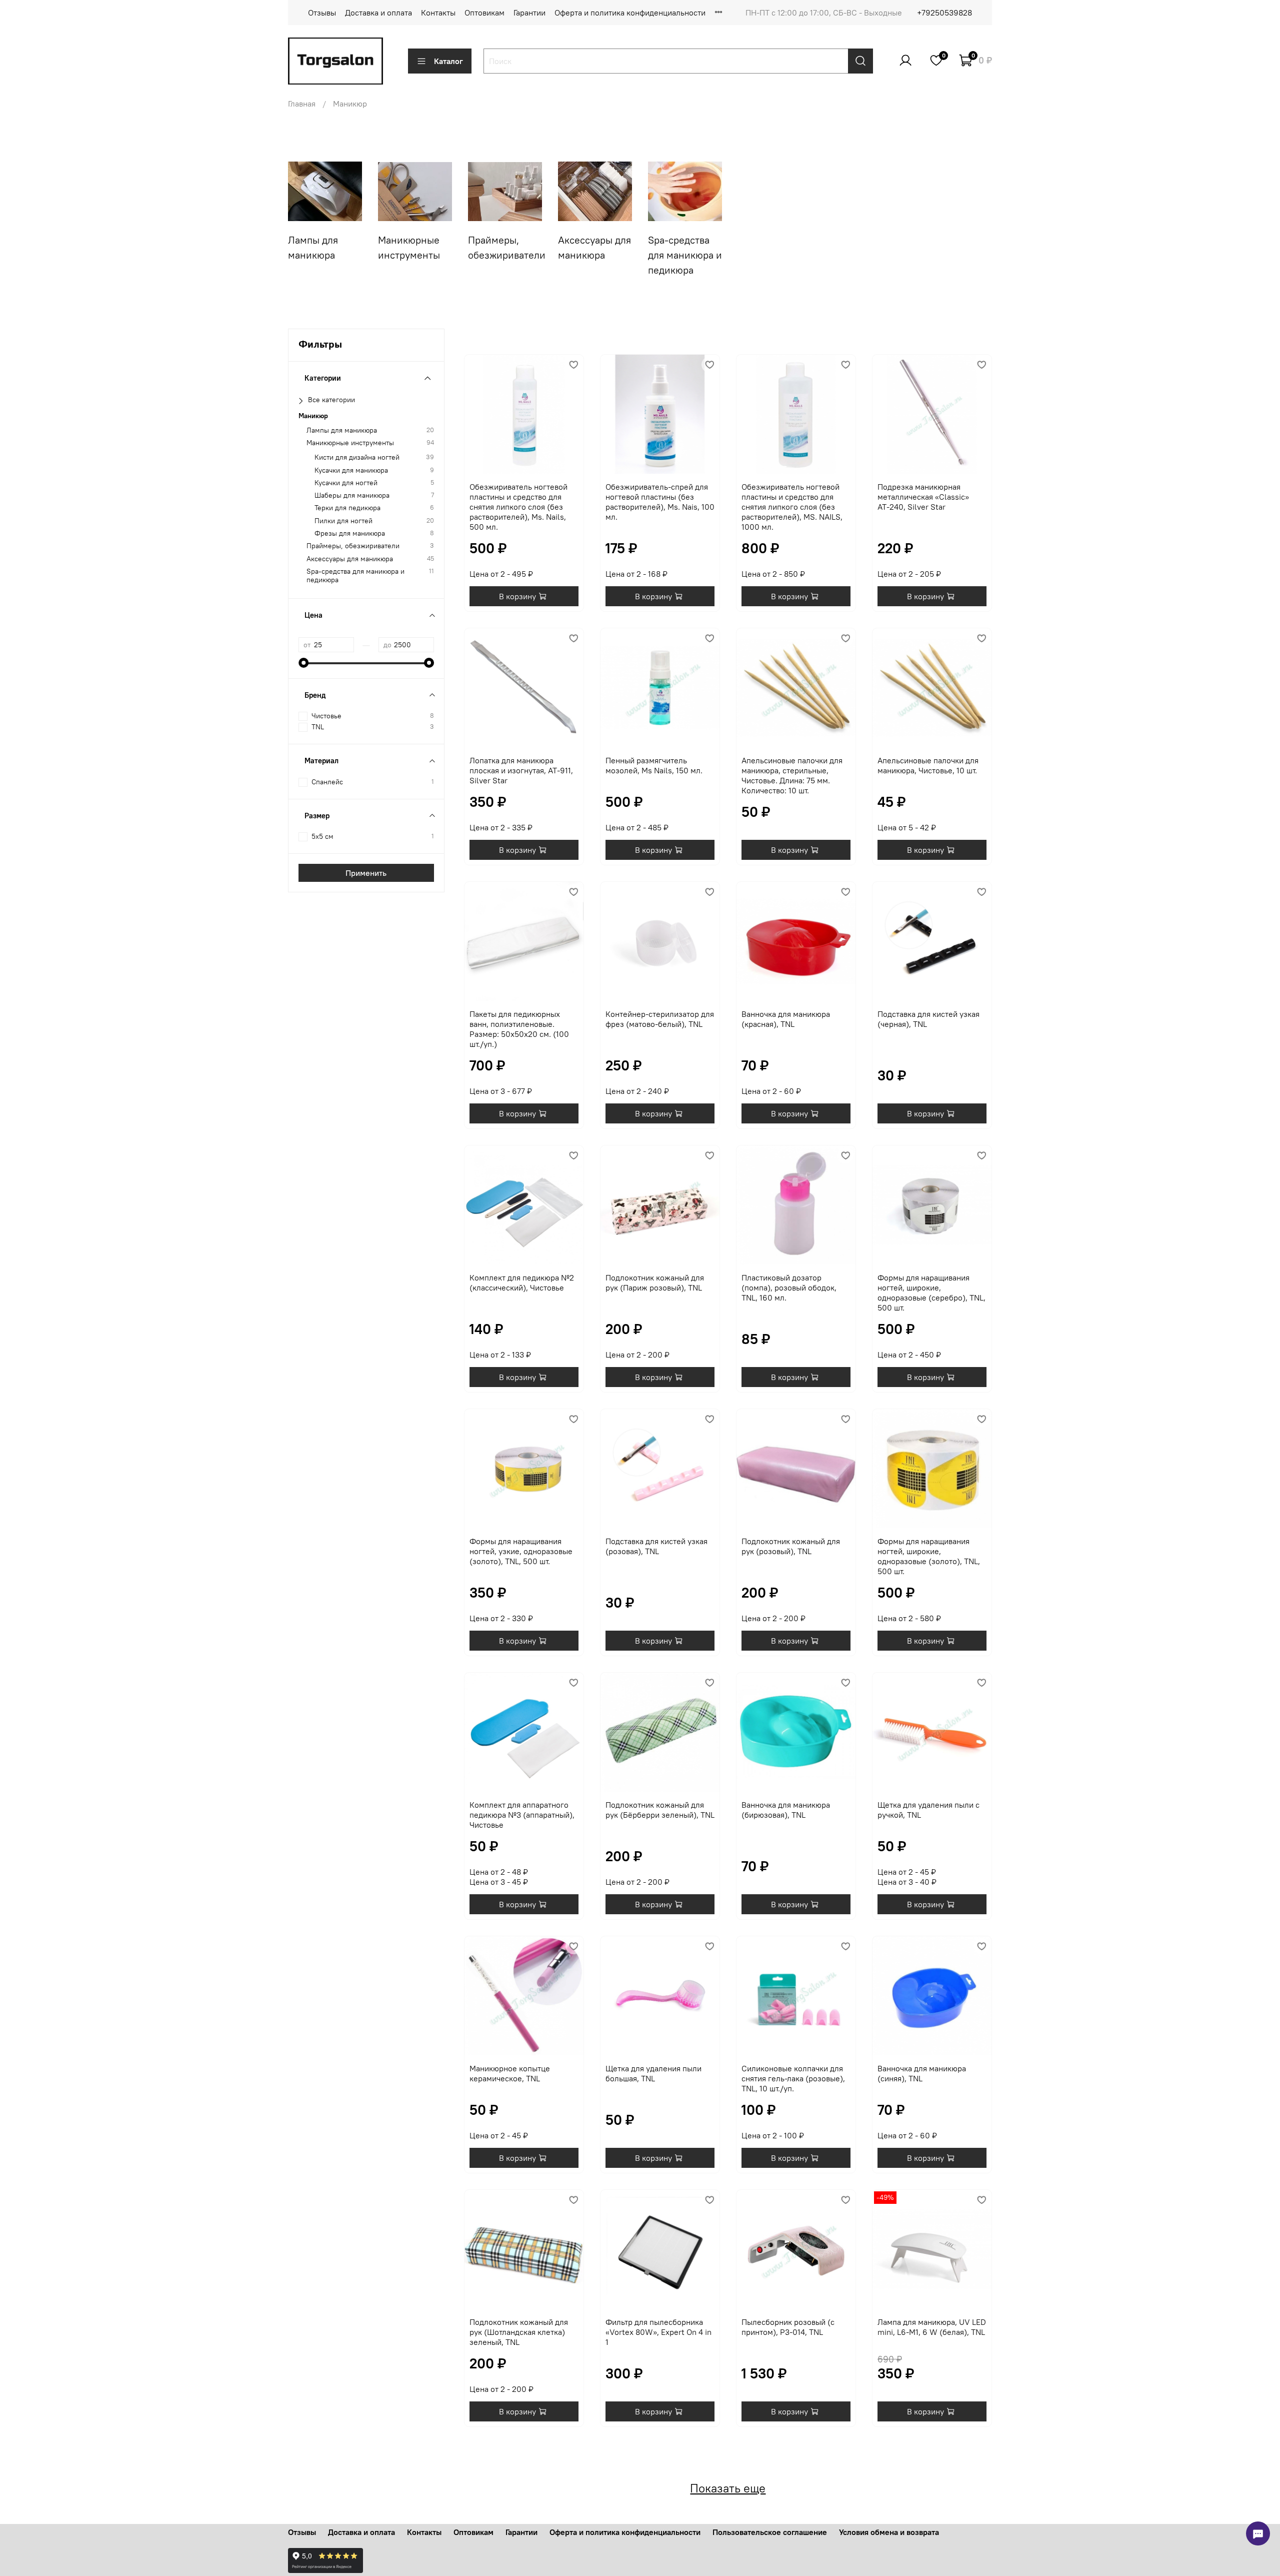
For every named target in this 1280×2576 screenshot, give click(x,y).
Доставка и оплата (378, 13)
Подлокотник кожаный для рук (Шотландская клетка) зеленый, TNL (519, 2332)
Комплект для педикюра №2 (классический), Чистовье (522, 1282)
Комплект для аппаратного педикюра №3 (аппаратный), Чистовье (522, 1815)
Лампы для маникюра (342, 430)
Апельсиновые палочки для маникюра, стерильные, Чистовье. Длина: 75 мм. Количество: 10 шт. (792, 775)
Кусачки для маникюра (351, 470)
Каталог (448, 61)
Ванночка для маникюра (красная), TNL (786, 1019)
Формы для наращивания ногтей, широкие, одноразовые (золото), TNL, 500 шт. (929, 1556)
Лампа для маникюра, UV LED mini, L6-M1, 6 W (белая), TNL (932, 2327)
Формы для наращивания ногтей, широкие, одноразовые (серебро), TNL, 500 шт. (931, 1293)
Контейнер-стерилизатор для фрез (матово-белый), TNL (660, 1019)
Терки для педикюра (347, 508)
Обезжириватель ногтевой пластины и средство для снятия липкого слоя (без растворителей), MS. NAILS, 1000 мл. (792, 507)
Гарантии (529, 13)
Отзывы (322, 13)
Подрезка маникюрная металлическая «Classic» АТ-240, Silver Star (923, 497)
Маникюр (313, 415)
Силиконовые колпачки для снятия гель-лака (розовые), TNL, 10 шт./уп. (793, 2078)
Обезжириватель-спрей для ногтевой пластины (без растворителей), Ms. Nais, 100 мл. (660, 502)
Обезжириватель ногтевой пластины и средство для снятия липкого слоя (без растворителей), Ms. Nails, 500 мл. (518, 507)
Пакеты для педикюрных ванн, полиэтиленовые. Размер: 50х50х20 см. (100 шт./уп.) (519, 1029)
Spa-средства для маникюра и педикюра (355, 576)
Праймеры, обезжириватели (353, 546)
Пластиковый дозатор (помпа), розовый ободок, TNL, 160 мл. (789, 1287)
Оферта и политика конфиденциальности (630, 13)
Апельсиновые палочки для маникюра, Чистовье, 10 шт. (928, 765)
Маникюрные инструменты (350, 443)
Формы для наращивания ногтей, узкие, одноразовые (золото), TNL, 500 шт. (521, 1551)
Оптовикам (484, 13)
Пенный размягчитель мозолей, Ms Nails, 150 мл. (654, 765)
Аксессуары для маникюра (350, 559)
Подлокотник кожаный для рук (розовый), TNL (791, 1546)
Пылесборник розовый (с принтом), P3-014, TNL (788, 2327)
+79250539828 (944, 13)
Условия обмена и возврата (889, 2532)
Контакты (438, 13)
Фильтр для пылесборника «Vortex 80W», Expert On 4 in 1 (658, 2332)
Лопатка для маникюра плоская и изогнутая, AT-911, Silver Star (521, 770)
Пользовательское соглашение (770, 2532)
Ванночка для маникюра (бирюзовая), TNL (786, 1810)
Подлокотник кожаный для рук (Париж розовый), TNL (655, 1282)
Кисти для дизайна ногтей (357, 457)
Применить (366, 873)
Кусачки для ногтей (346, 483)
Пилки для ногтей (343, 521)
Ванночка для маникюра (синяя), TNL (922, 2073)
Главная (302, 104)
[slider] (303, 663)
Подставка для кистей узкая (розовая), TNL (656, 1546)
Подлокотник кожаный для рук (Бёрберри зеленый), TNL (660, 1810)
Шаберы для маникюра (352, 495)
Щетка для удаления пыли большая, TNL (653, 2073)
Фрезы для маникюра (350, 533)
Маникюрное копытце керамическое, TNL (510, 2073)
